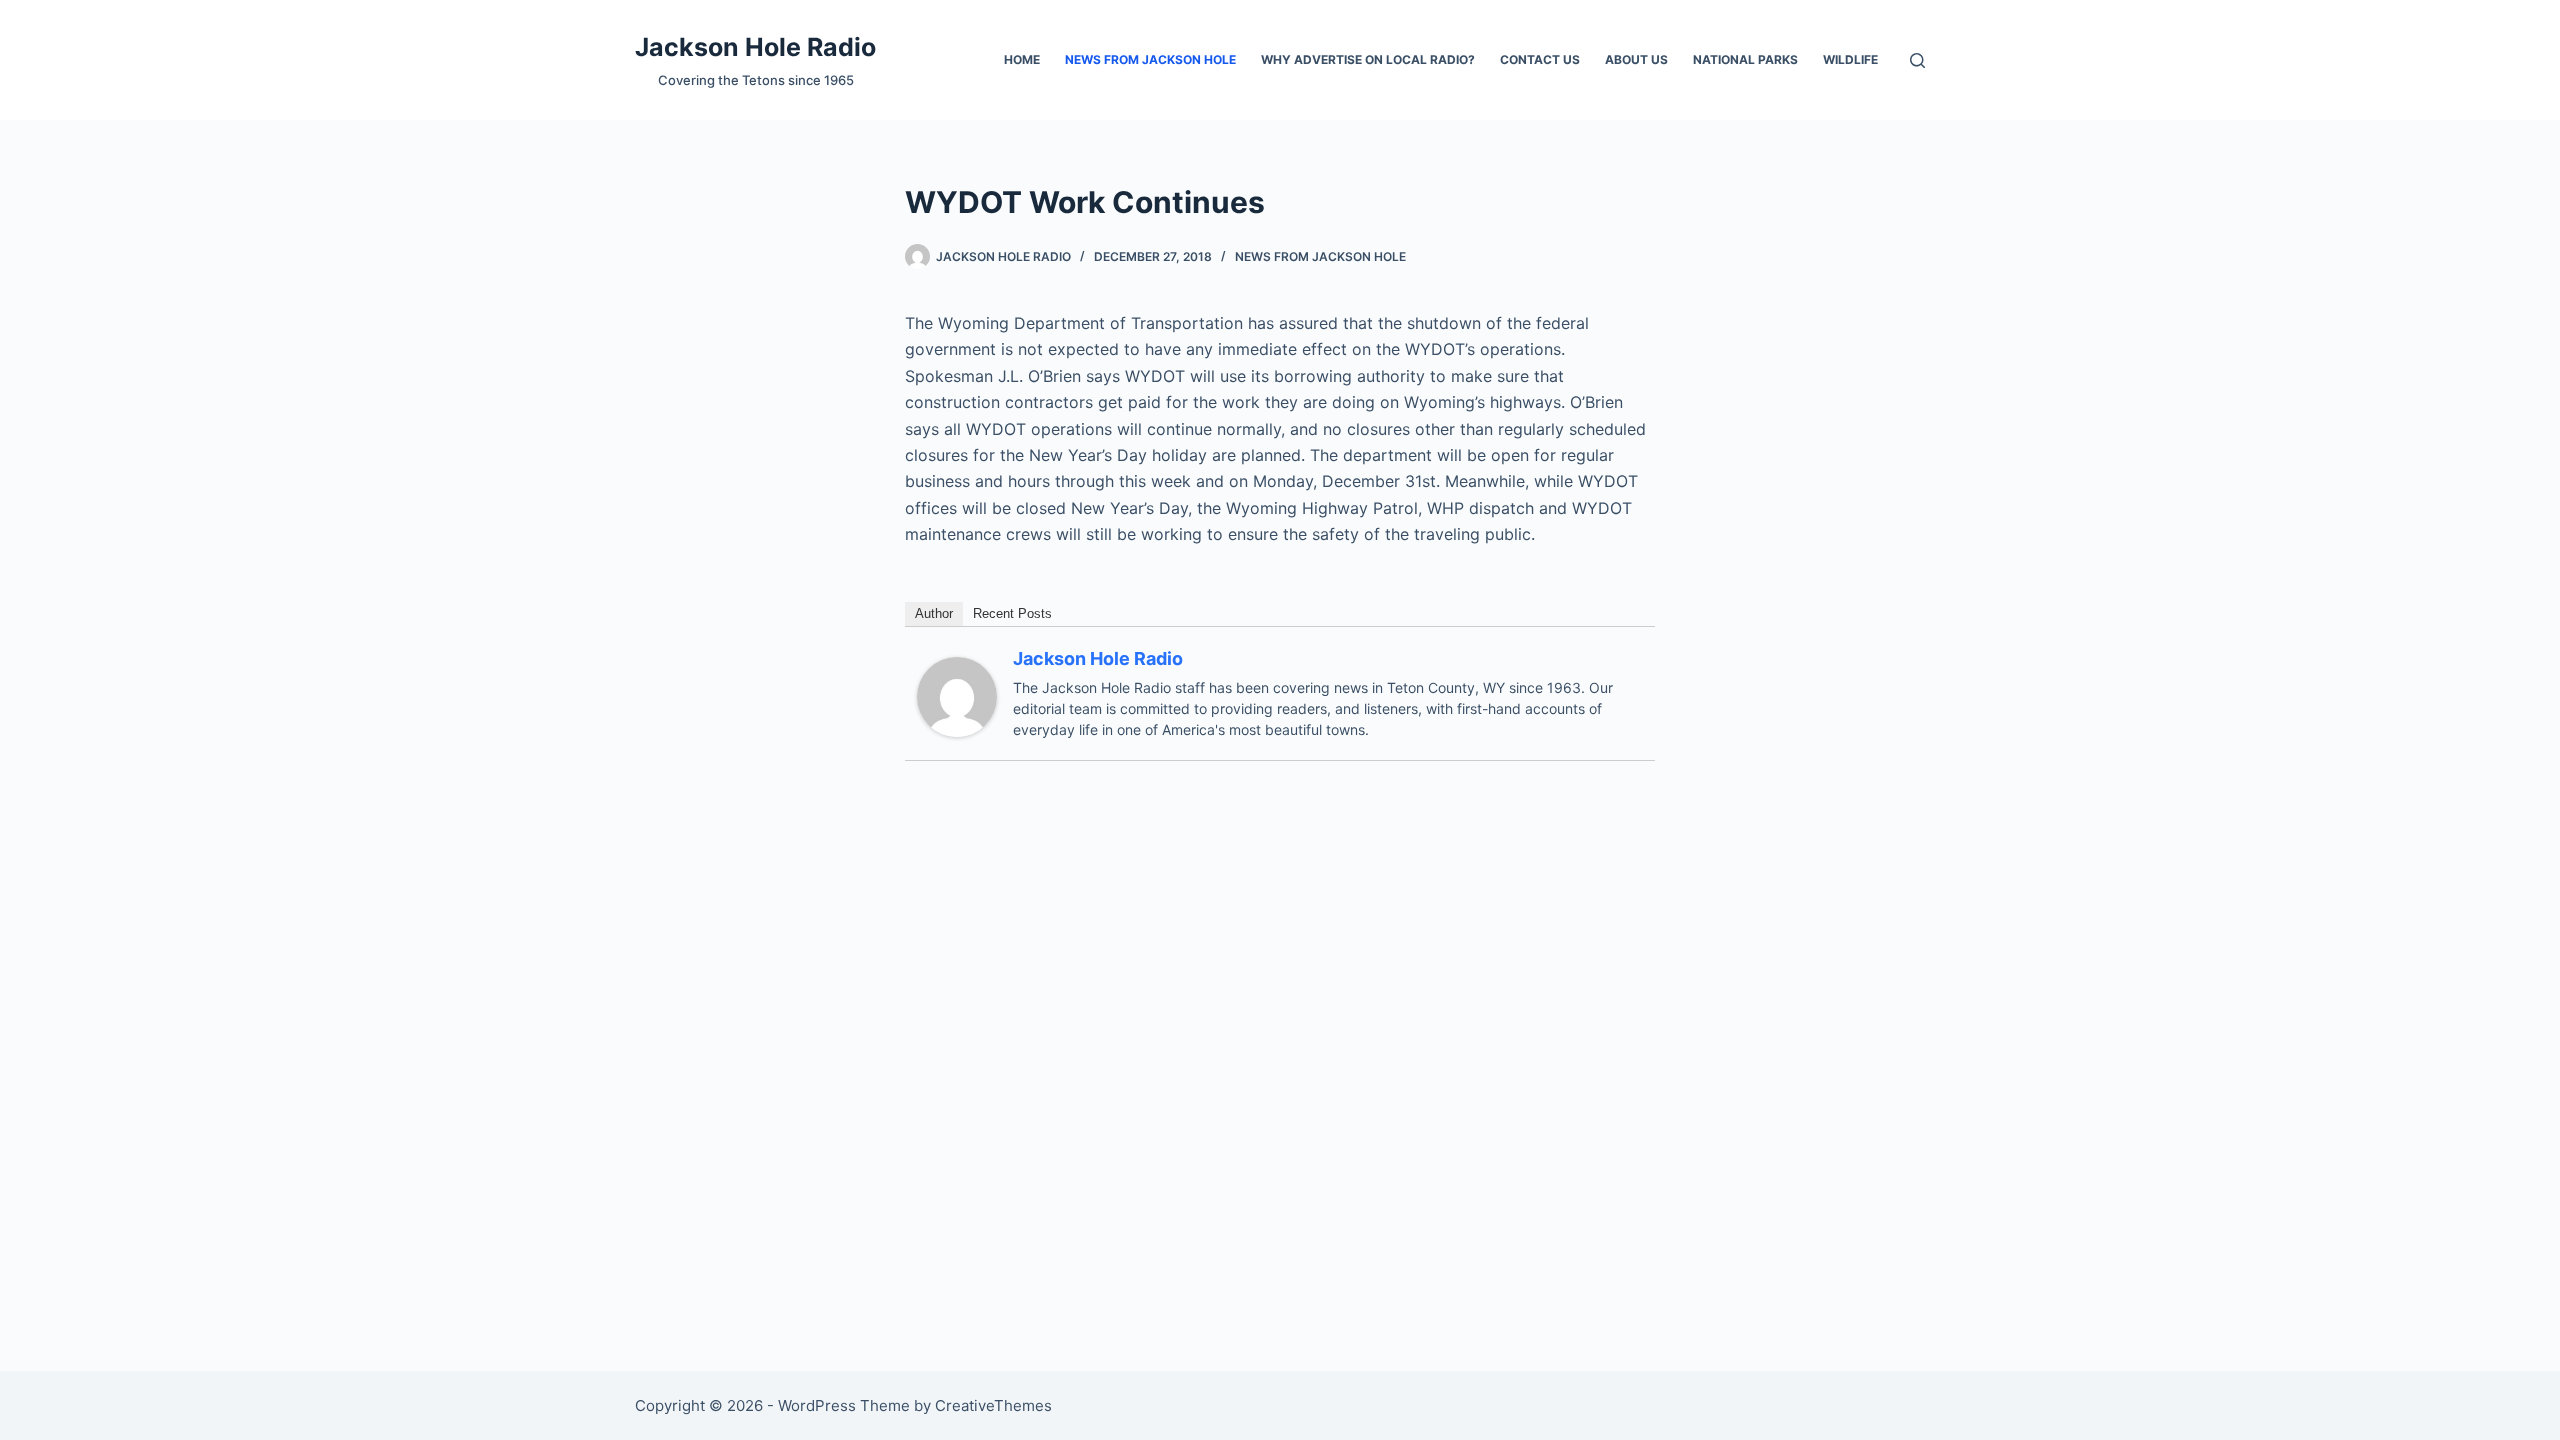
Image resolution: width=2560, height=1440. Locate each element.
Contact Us (1540, 59)
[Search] (1917, 60)
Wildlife (1850, 59)
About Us (1636, 59)
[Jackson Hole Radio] (957, 695)
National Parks (1745, 59)
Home (1022, 59)
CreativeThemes (993, 1405)
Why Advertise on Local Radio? (1368, 59)
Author (934, 613)
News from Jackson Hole (1150, 59)
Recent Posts (1012, 613)
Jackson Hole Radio (755, 47)
